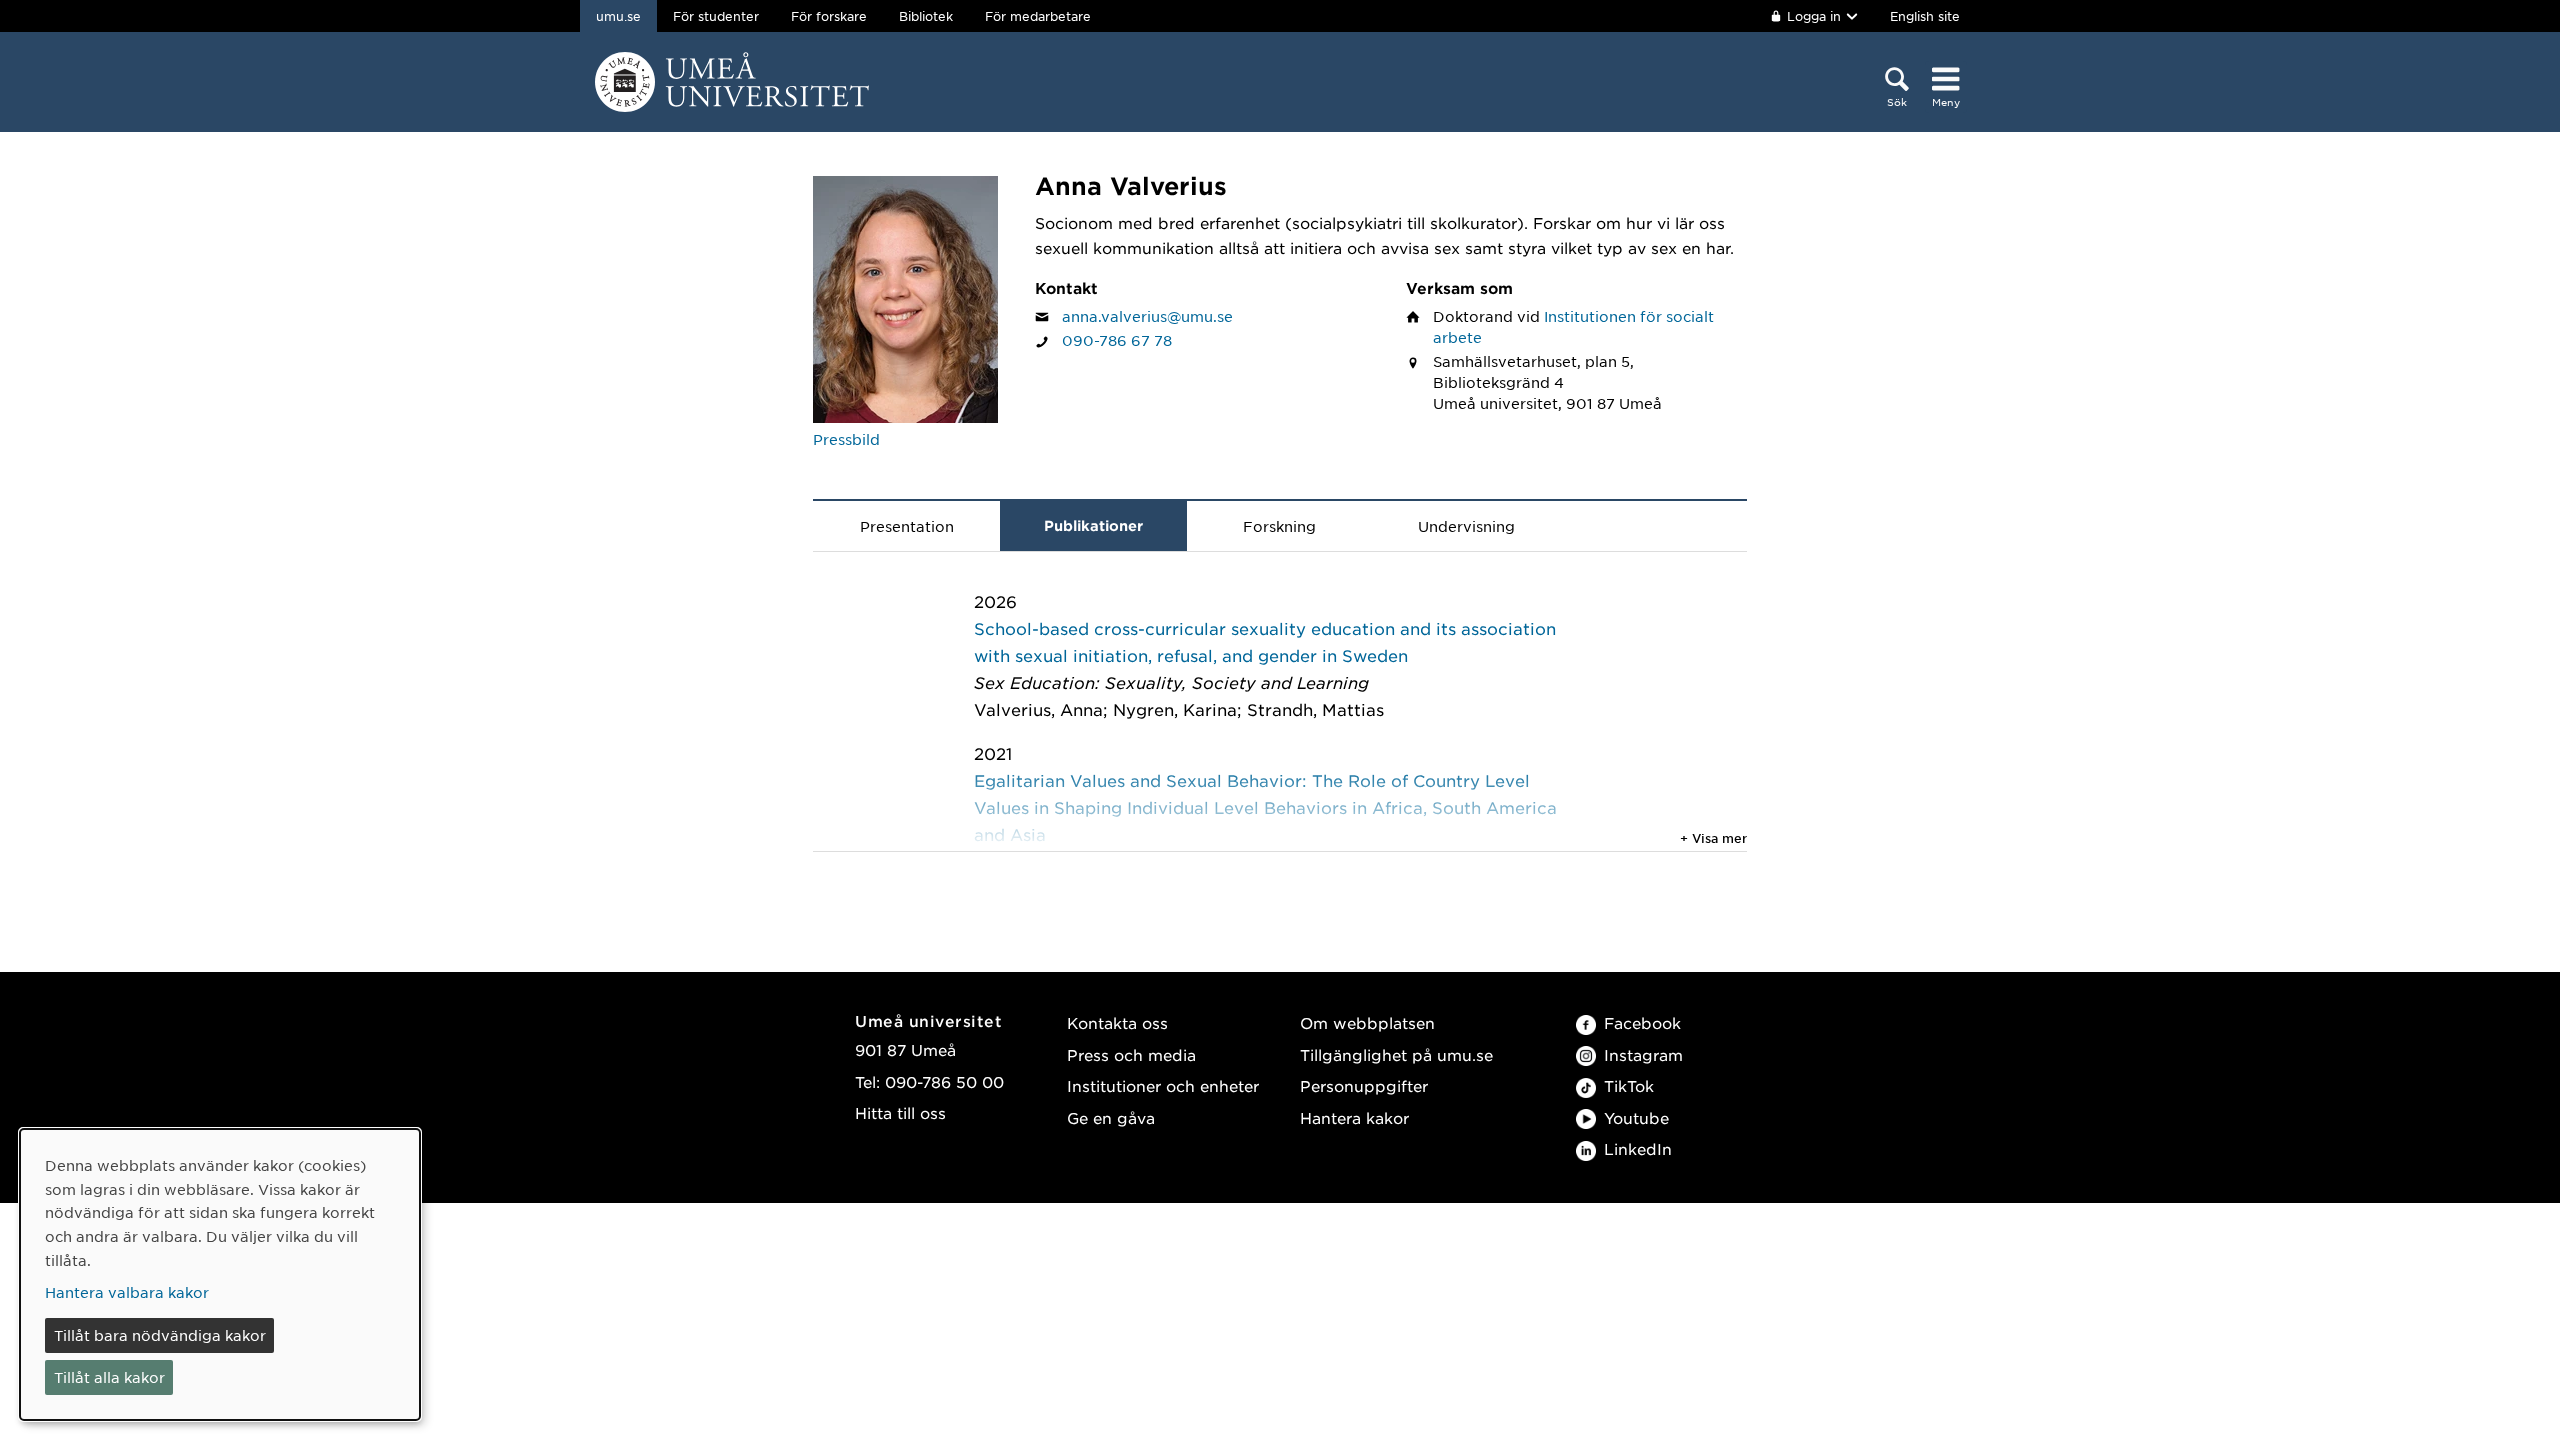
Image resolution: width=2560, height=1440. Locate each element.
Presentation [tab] (907, 526)
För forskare (829, 16)
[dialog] (220, 1274)
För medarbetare (1038, 16)
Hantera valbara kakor (127, 1292)
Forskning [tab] (1279, 526)
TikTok (1629, 1085)
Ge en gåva (1111, 1117)
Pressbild (846, 439)
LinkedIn (1638, 1148)
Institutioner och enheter (1163, 1085)
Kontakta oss (1117, 1022)
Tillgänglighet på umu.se (1396, 1054)
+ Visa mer (1713, 838)
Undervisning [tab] (1466, 526)
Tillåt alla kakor (109, 1377)
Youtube (1636, 1117)
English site (1925, 16)
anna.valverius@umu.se (1147, 316)
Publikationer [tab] (1093, 525)
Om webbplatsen (1367, 1022)
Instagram (1643, 1054)
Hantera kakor (1354, 1117)
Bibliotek (926, 16)
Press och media (1131, 1054)
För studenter (716, 16)
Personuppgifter (1364, 1085)
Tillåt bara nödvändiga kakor (160, 1335)
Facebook (1642, 1022)
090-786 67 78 (1117, 340)
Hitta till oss (900, 1112)
